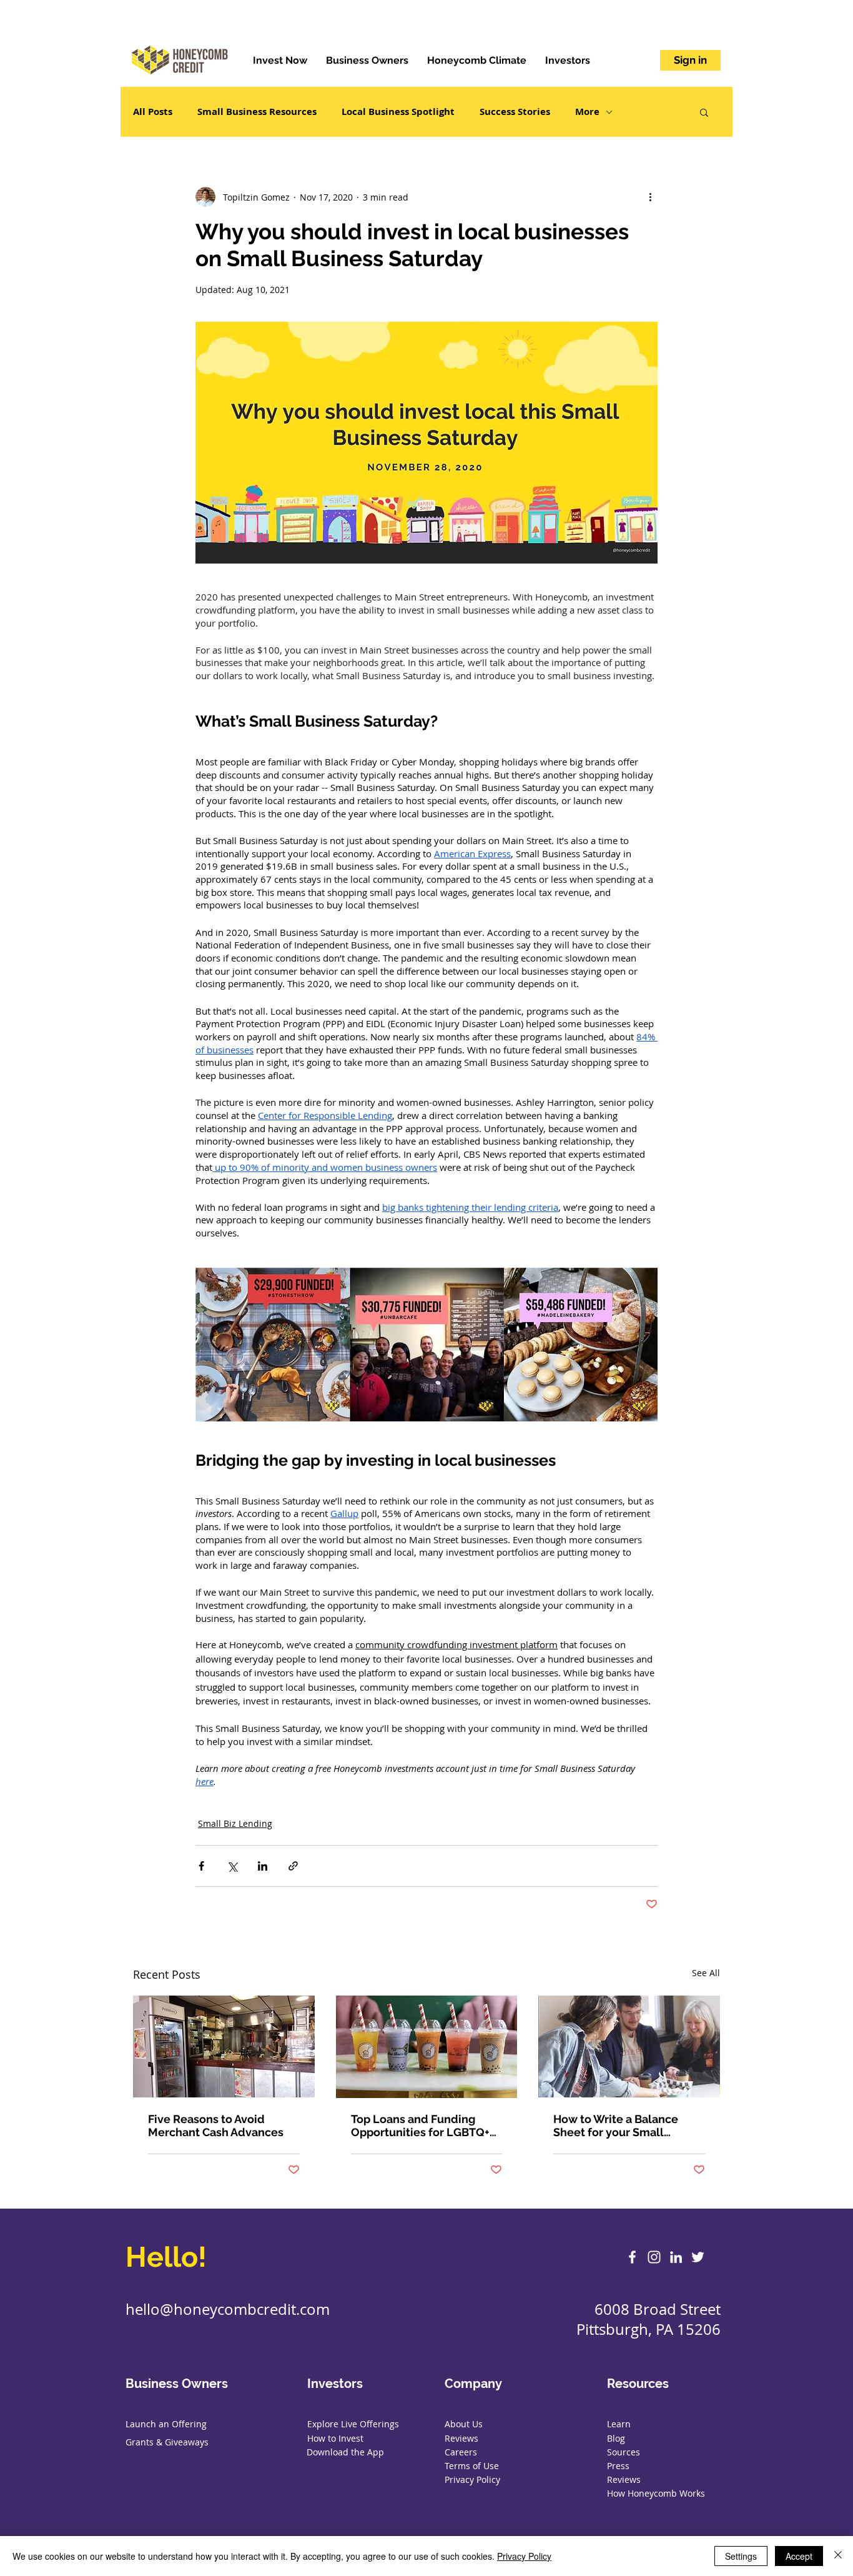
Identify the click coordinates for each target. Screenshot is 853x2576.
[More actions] (650, 197)
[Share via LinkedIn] (263, 1866)
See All (706, 1973)
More (587, 112)
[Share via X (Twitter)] (232, 1866)
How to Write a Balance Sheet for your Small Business (616, 2126)
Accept (799, 2556)
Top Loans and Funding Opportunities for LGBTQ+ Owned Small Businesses (420, 2126)
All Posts (153, 112)
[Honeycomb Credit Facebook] (632, 2257)
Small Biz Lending (235, 1823)
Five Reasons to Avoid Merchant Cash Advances (216, 2126)
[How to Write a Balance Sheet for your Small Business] (629, 2046)
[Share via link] (293, 1866)
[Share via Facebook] (201, 1866)
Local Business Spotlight (398, 112)
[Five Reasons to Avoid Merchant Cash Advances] (224, 2046)
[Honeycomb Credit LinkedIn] (676, 2257)
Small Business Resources (257, 112)
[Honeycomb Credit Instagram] (654, 2257)
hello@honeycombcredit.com (228, 2309)
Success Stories (515, 112)
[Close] (838, 2556)
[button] (704, 112)
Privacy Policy (524, 2556)
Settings (741, 2556)
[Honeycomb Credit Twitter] (698, 2257)
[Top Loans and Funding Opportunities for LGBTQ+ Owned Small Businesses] (427, 2047)
